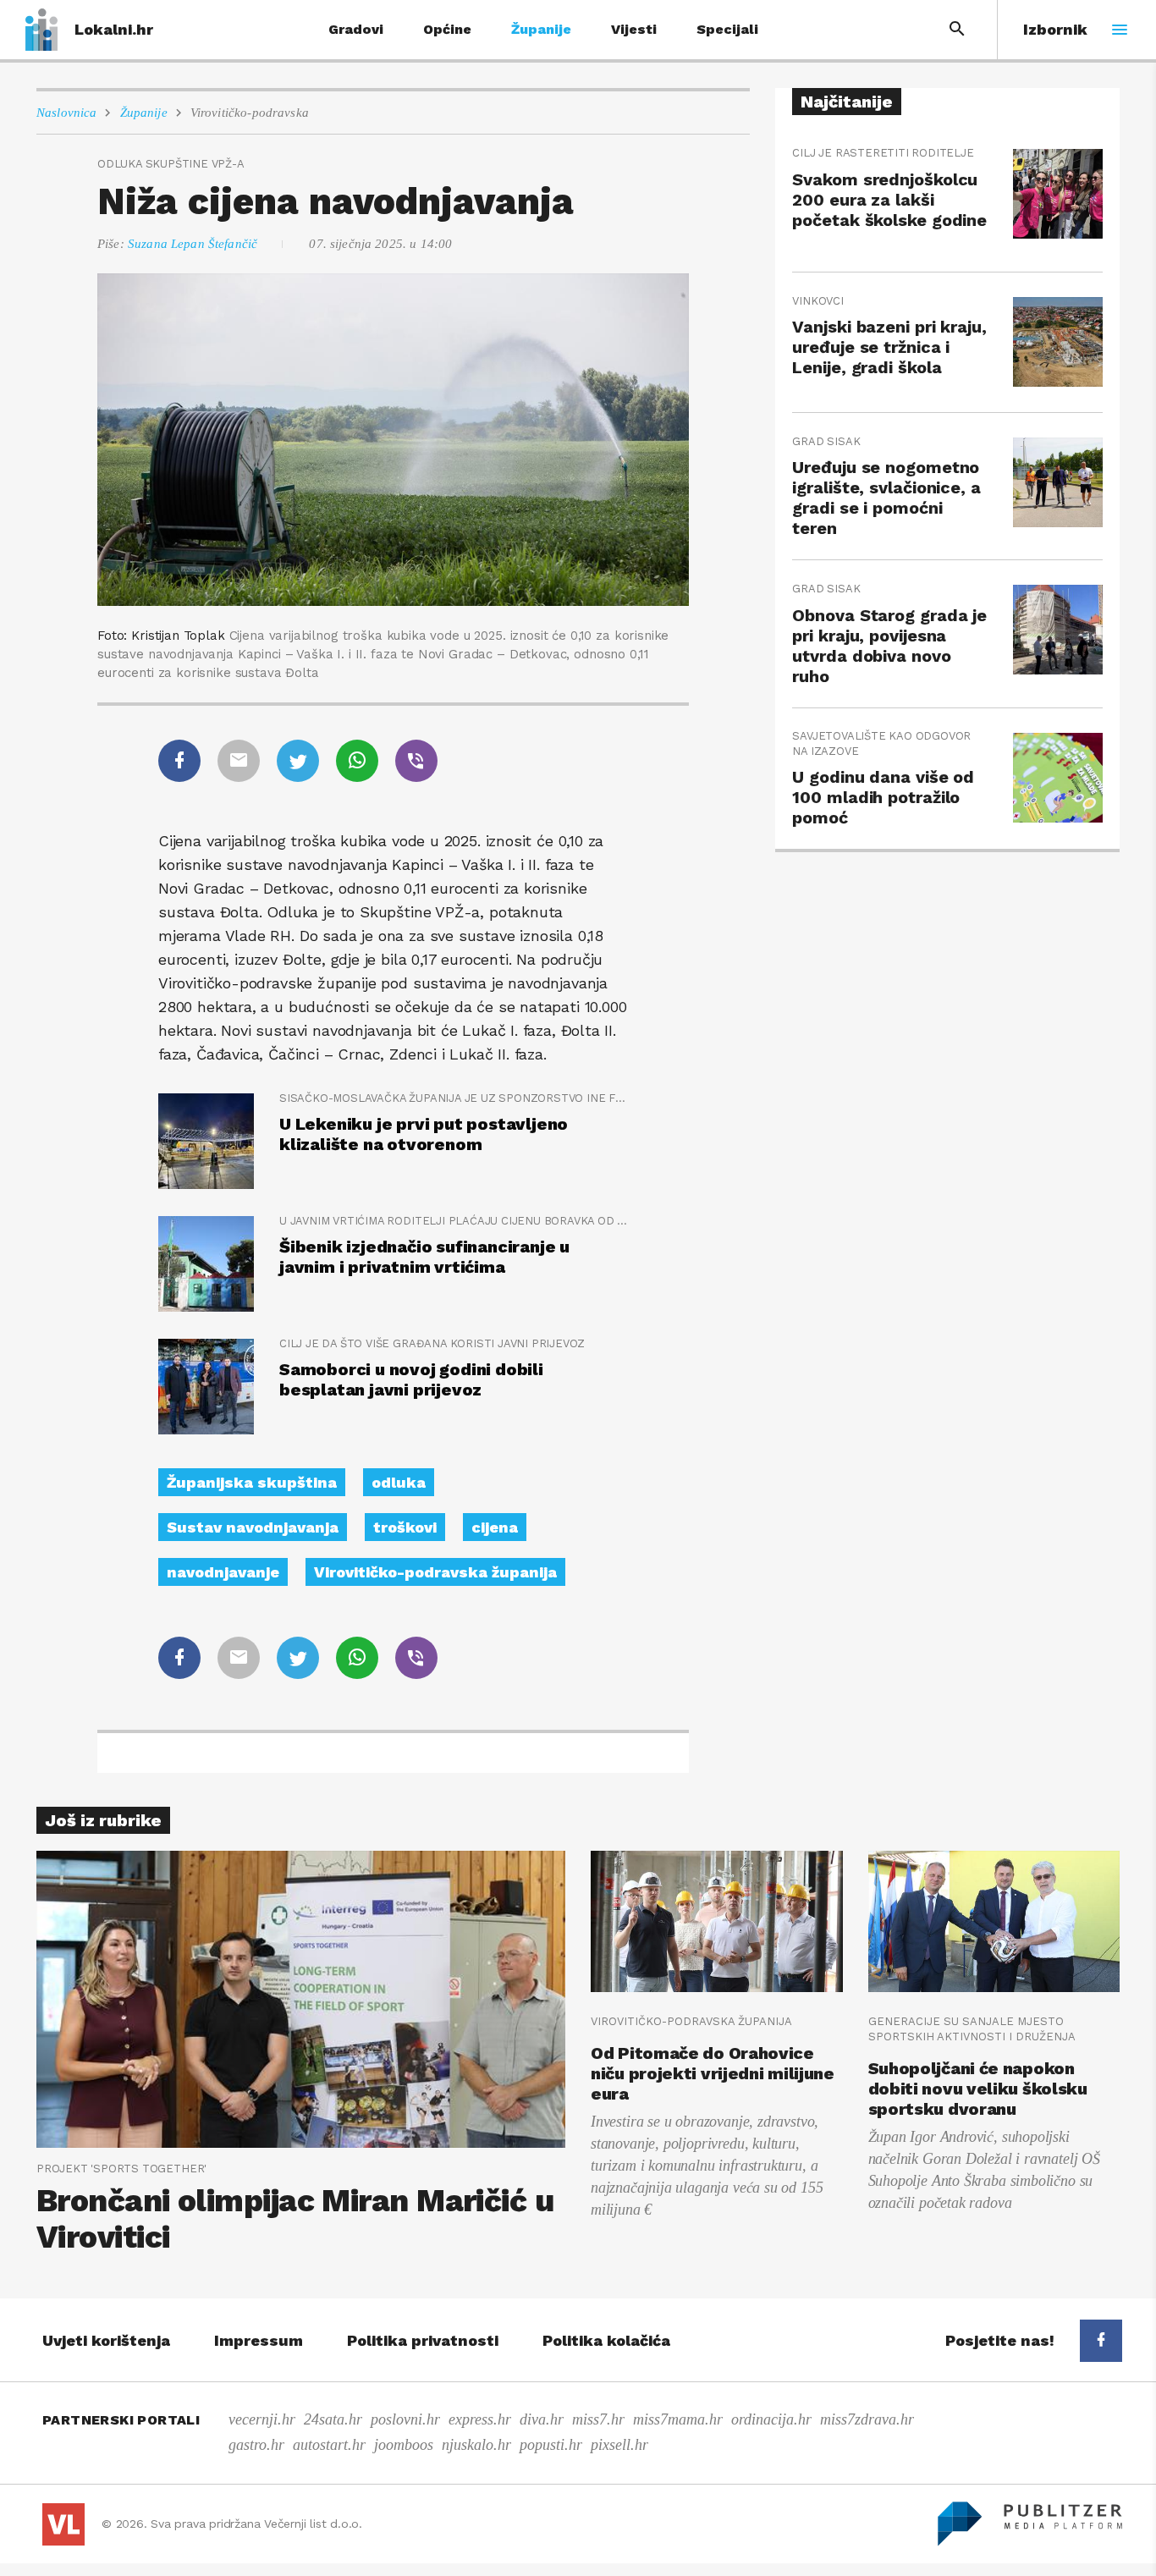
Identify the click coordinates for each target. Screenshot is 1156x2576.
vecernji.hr (262, 2419)
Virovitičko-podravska (250, 113)
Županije (541, 29)
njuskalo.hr (476, 2445)
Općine (447, 29)
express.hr (480, 2419)
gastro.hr (256, 2445)
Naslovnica (67, 113)
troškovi (405, 1527)
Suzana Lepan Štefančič (193, 244)
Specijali (727, 29)
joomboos (404, 2445)
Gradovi (356, 29)
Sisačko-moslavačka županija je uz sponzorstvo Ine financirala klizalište (454, 1098)
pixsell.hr (619, 2445)
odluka (399, 1482)
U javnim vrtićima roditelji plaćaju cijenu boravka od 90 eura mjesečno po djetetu (454, 1221)
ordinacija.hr (771, 2419)
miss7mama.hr (678, 2419)
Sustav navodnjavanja (253, 1527)
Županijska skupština (252, 1482)
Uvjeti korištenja (106, 2340)
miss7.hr (598, 2419)
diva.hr (542, 2419)
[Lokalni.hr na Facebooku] (1101, 2341)
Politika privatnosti (423, 2340)
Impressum (259, 2340)
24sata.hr (333, 2419)
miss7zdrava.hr (867, 2419)
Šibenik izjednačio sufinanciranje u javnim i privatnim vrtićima (424, 1257)
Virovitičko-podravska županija (435, 1572)
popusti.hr (551, 2445)
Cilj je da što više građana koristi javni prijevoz (432, 1343)
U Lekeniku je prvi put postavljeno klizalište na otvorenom (424, 1134)
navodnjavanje (223, 1572)
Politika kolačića (606, 2340)
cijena (495, 1527)
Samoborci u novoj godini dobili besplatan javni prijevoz (411, 1379)
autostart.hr (329, 2445)
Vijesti (634, 29)
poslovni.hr (405, 2419)
